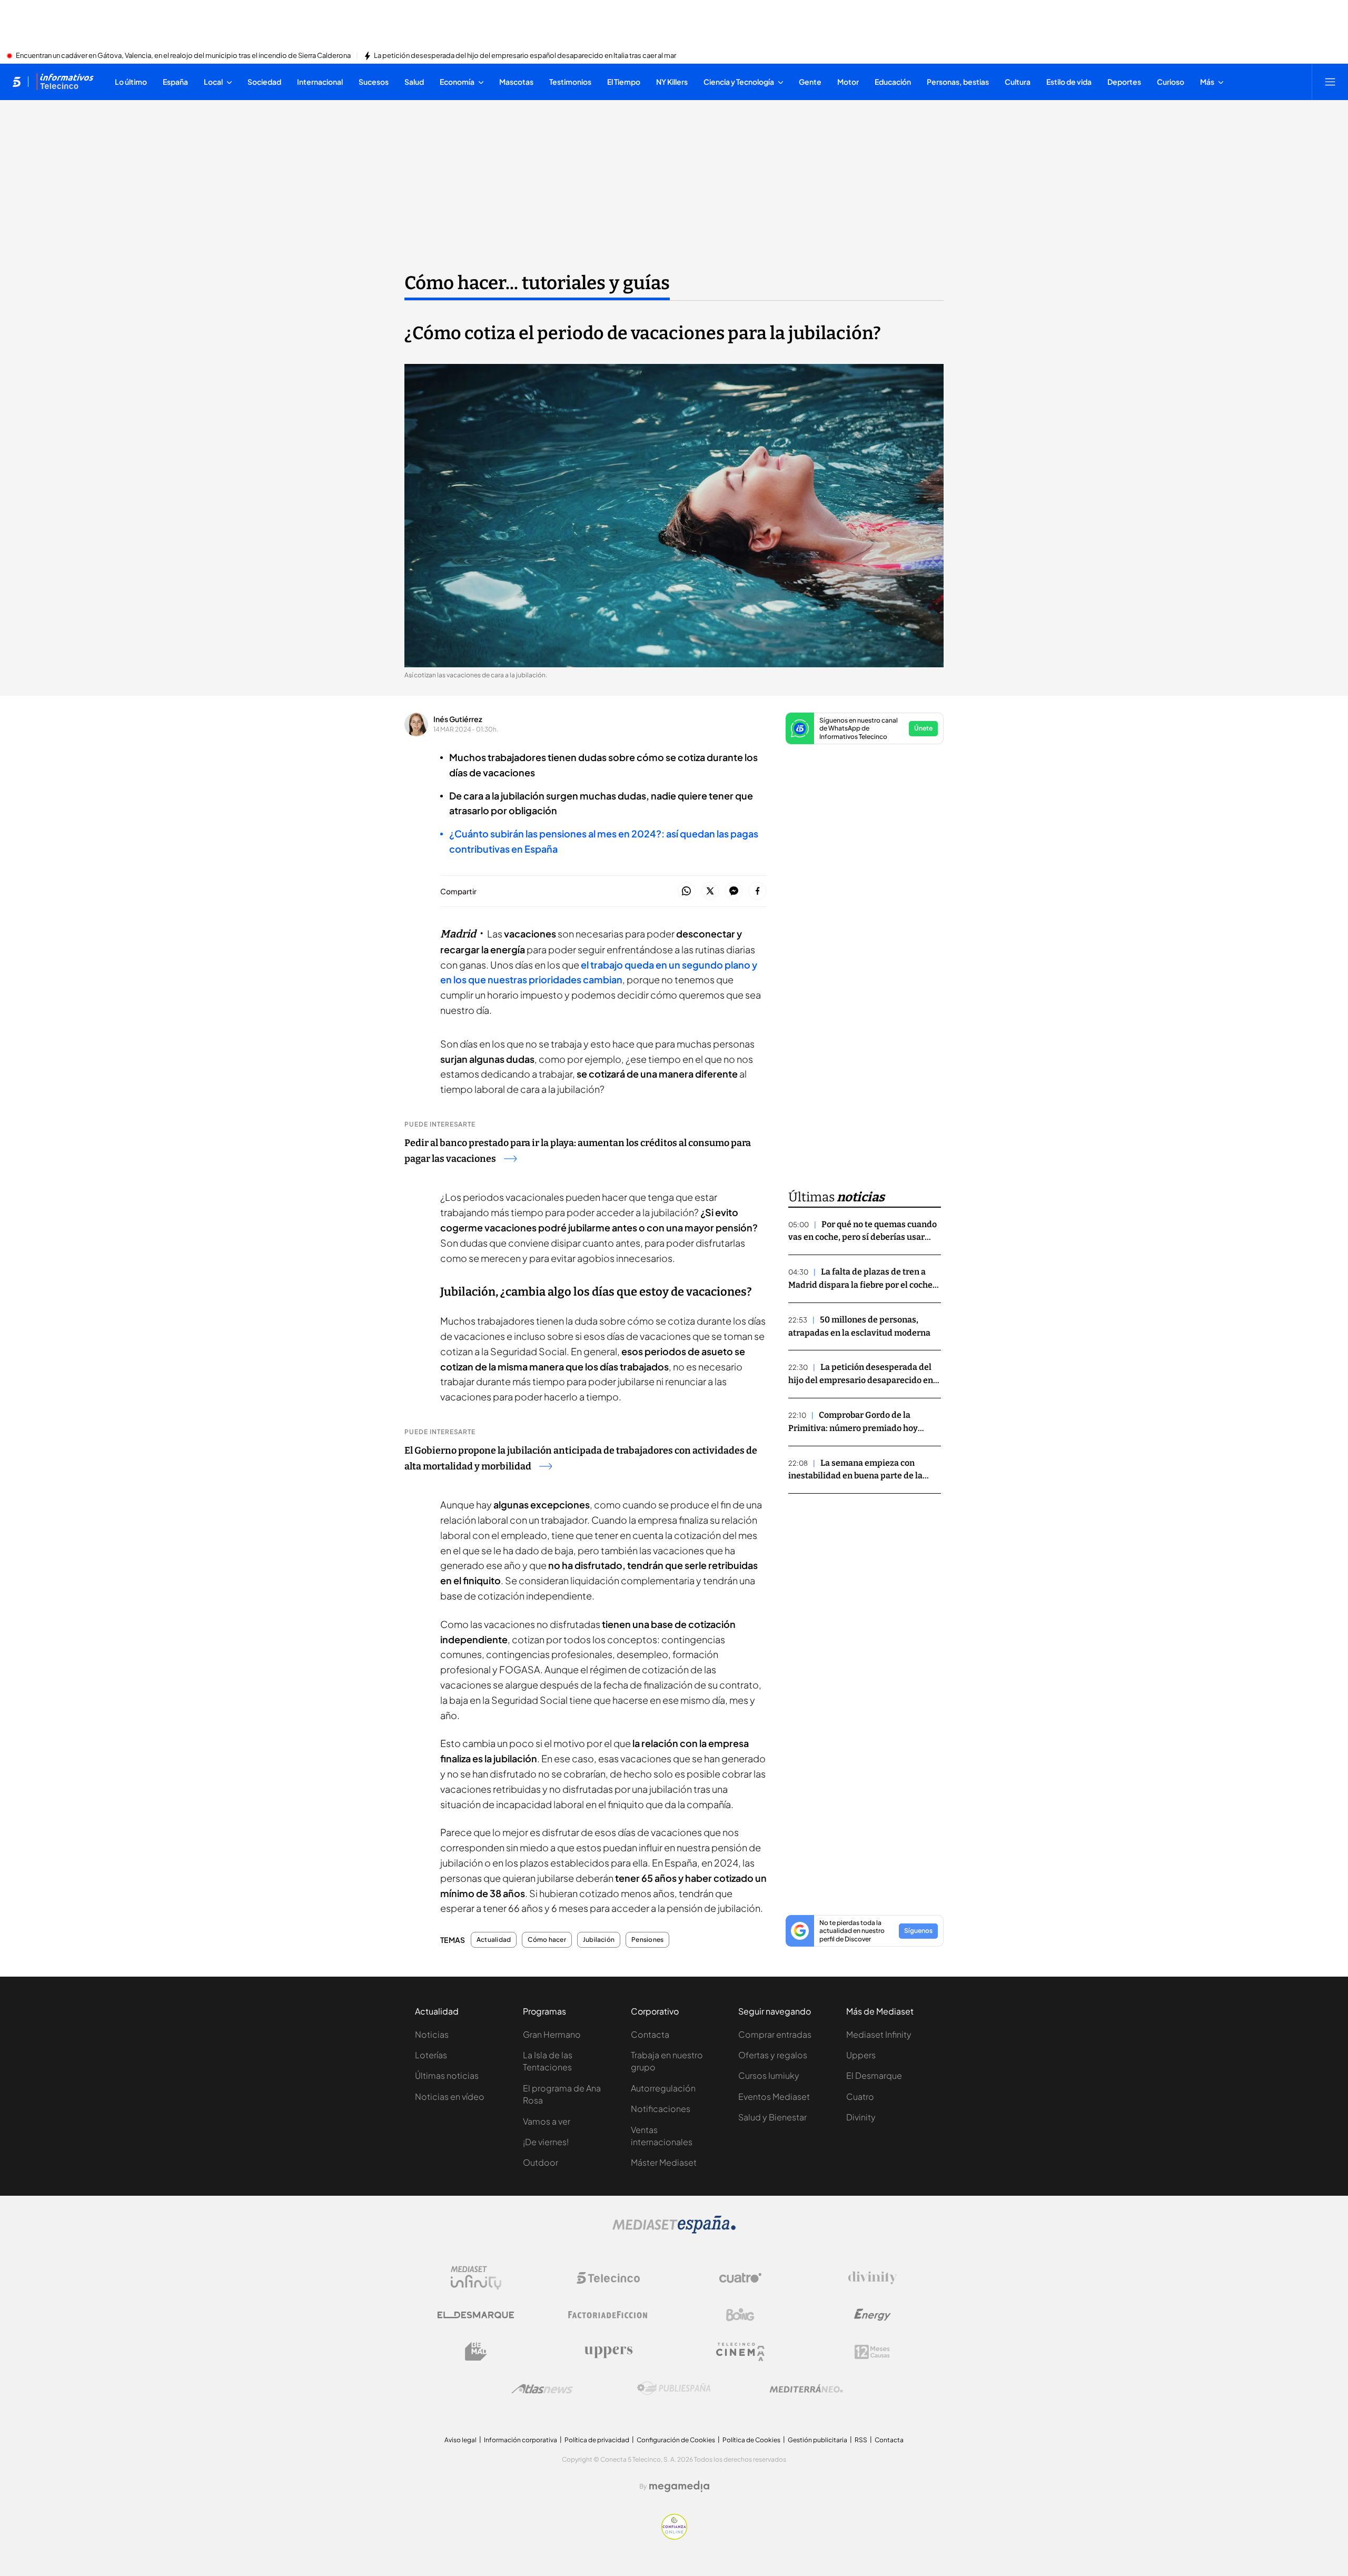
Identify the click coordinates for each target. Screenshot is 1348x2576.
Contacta (650, 2034)
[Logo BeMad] (476, 2352)
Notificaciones (661, 2109)
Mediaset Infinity (879, 2034)
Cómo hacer (547, 1940)
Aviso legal (460, 2440)
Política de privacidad (597, 2440)
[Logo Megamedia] (679, 2486)
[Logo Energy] (873, 2315)
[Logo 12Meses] (872, 2352)
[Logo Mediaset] (674, 2230)
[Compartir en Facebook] (757, 891)
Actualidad (494, 1940)
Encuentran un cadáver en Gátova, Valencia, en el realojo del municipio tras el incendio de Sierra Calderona (183, 56)
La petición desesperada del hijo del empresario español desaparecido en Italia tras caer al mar (525, 56)
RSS (861, 2440)
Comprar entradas (775, 2034)
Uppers (861, 2055)
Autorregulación (663, 2088)
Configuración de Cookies (676, 2440)
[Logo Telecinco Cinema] (740, 2352)
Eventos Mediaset (774, 2096)
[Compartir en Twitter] (710, 891)
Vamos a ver (547, 2121)
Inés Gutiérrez (458, 719)
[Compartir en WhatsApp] (686, 891)
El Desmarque (874, 2075)
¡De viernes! (546, 2142)
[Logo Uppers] (608, 2352)
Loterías (431, 2055)
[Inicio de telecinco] (17, 82)
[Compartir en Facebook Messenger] (734, 891)
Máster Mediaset (664, 2162)
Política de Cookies (751, 2440)
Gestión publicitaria (817, 2440)
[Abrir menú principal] (1330, 82)
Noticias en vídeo (450, 2096)
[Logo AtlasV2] (542, 2389)
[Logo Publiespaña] (674, 2389)
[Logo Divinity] (873, 2278)
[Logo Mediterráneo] (806, 2389)
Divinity (861, 2117)
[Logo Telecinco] (608, 2278)
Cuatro (860, 2096)
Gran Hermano (552, 2034)
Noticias (432, 2034)
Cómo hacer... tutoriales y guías (537, 283)
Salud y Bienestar (772, 2117)
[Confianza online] (674, 2536)
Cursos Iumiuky (769, 2075)
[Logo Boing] (740, 2315)
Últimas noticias (447, 2075)
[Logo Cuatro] (740, 2278)
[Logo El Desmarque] (476, 2315)
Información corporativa (521, 2440)
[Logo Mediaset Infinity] (476, 2278)
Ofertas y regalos (773, 2055)
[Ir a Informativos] (65, 82)
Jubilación (599, 1940)
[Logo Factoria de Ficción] (608, 2315)
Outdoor (541, 2162)
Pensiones (647, 1940)
